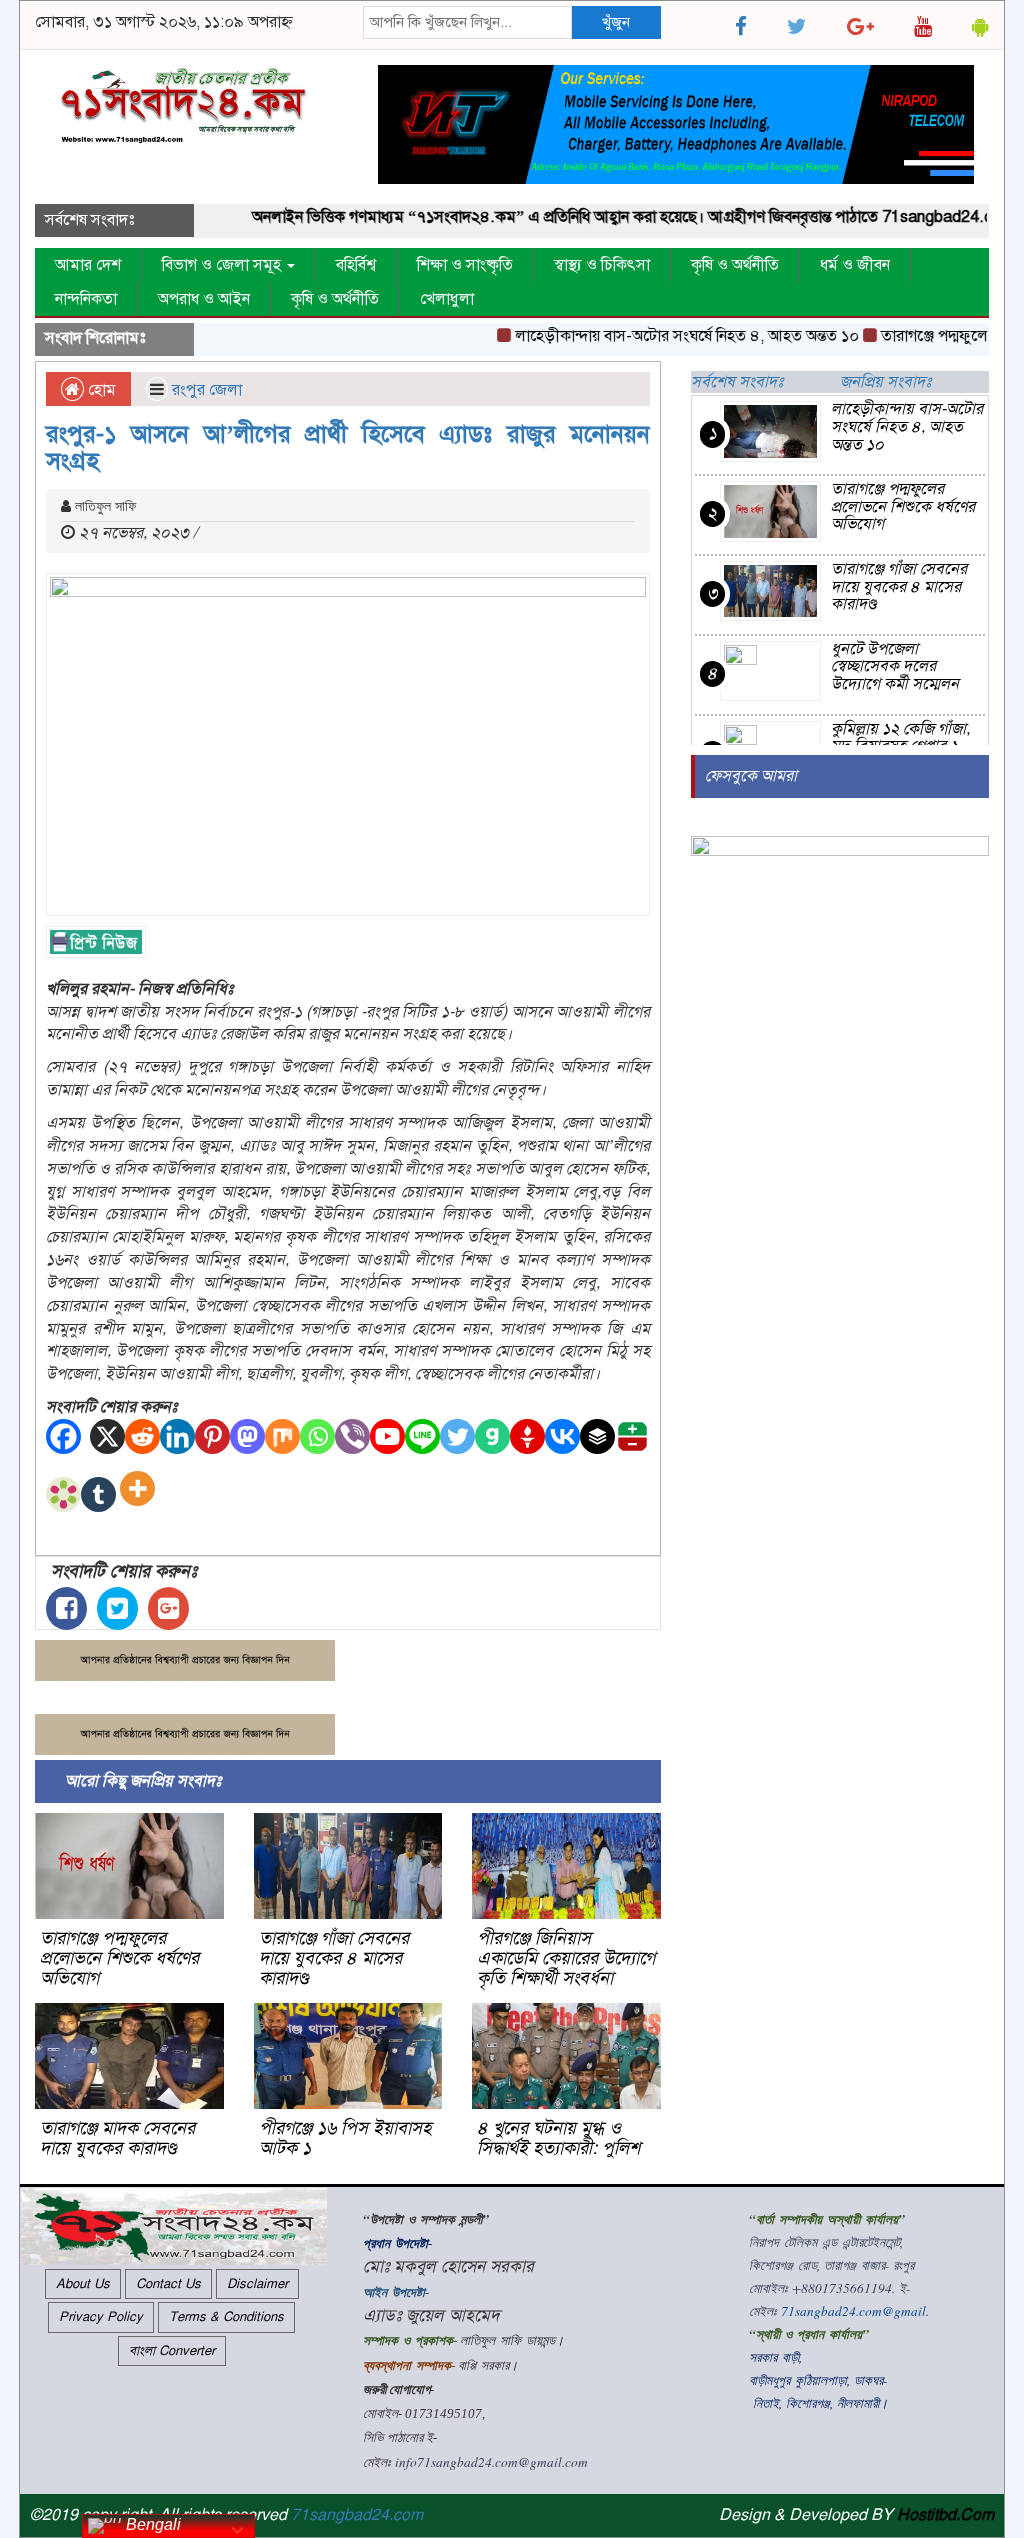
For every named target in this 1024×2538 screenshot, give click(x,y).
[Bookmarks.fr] (63, 1494)
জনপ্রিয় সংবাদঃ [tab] (885, 382)
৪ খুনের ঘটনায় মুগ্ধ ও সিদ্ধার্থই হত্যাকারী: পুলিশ (558, 2138)
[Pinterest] (212, 1436)
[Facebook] (63, 1436)
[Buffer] (597, 1436)
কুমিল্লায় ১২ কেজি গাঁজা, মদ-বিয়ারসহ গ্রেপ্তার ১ (900, 738)
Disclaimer (257, 2284)
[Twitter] (457, 1436)
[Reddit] (142, 1436)
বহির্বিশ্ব (356, 265)
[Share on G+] (168, 1608)
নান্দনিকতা (86, 299)
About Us (83, 2284)
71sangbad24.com (357, 2515)
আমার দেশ (88, 265)
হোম (100, 390)
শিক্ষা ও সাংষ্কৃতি (465, 265)
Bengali (151, 2524)
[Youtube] (387, 1436)
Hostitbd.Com (945, 2515)
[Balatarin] (632, 1436)
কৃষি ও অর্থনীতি (735, 265)
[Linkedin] (177, 1436)
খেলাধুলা (447, 299)
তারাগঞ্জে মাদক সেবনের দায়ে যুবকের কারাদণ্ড (117, 2138)
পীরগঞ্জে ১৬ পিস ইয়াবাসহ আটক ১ (345, 2138)
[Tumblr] (98, 1494)
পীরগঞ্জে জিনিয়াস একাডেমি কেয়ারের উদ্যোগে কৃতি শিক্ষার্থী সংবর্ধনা (566, 1958)
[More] (142, 1494)
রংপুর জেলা (207, 390)
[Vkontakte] (562, 1436)
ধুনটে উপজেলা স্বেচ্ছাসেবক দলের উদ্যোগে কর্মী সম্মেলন (895, 666)
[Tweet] (117, 1608)
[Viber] (352, 1436)
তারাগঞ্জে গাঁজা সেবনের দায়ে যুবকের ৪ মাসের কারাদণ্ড (334, 1958)
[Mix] (282, 1436)
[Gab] (492, 1436)
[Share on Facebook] (66, 1608)
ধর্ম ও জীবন (855, 265)
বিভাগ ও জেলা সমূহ (223, 265)
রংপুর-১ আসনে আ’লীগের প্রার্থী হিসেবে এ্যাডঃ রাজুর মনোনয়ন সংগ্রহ (348, 447)
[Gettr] (527, 1436)
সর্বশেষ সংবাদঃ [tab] (737, 382)
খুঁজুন (616, 22)
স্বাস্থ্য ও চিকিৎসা (602, 265)
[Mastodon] (247, 1436)
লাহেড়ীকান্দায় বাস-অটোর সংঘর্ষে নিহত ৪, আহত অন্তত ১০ (658, 336)
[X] (107, 1436)
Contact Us (168, 2284)
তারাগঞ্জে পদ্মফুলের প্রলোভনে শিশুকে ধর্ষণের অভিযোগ (119, 1958)
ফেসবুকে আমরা (751, 776)
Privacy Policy (101, 2317)
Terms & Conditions (226, 2317)
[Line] (422, 1436)
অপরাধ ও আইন (204, 299)
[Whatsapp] (317, 1436)
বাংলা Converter (172, 2351)
